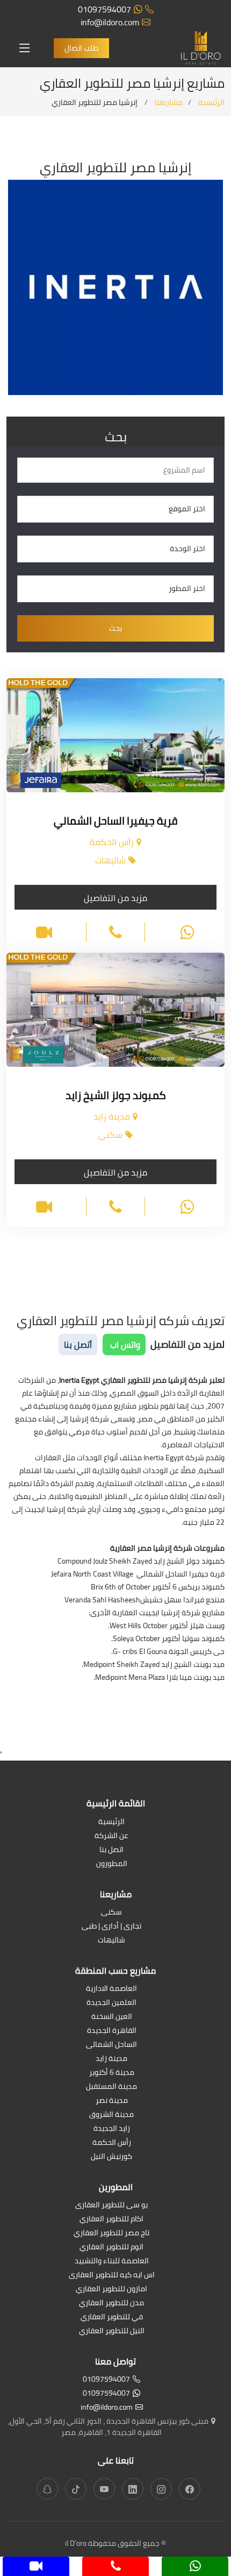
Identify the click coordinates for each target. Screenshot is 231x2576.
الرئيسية (211, 102)
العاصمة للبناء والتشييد (112, 2261)
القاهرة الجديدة (112, 2031)
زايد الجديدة (112, 2129)
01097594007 (104, 9)
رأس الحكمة (112, 2143)
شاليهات (111, 1941)
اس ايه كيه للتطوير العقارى (112, 2275)
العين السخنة (112, 2017)
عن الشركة (111, 1836)
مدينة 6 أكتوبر (112, 2073)
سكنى (111, 1913)
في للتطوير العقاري (112, 2317)
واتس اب (124, 1345)
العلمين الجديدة (111, 2003)
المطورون (112, 1864)
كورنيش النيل (111, 2157)
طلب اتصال (81, 48)
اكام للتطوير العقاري (111, 2219)
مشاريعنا (169, 102)
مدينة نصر (112, 2101)
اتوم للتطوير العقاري (111, 2247)
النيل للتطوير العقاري (112, 2331)
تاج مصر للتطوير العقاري (111, 2233)
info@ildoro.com (110, 22)
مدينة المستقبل (111, 2087)
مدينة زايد (111, 2059)
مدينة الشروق (111, 2115)
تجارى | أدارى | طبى (111, 1927)
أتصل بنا (78, 1345)
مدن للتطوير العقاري (111, 2303)
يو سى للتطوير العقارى (111, 2205)
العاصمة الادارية (111, 1989)
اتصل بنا (111, 1850)
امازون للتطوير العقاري (111, 2289)
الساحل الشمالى (111, 2045)
